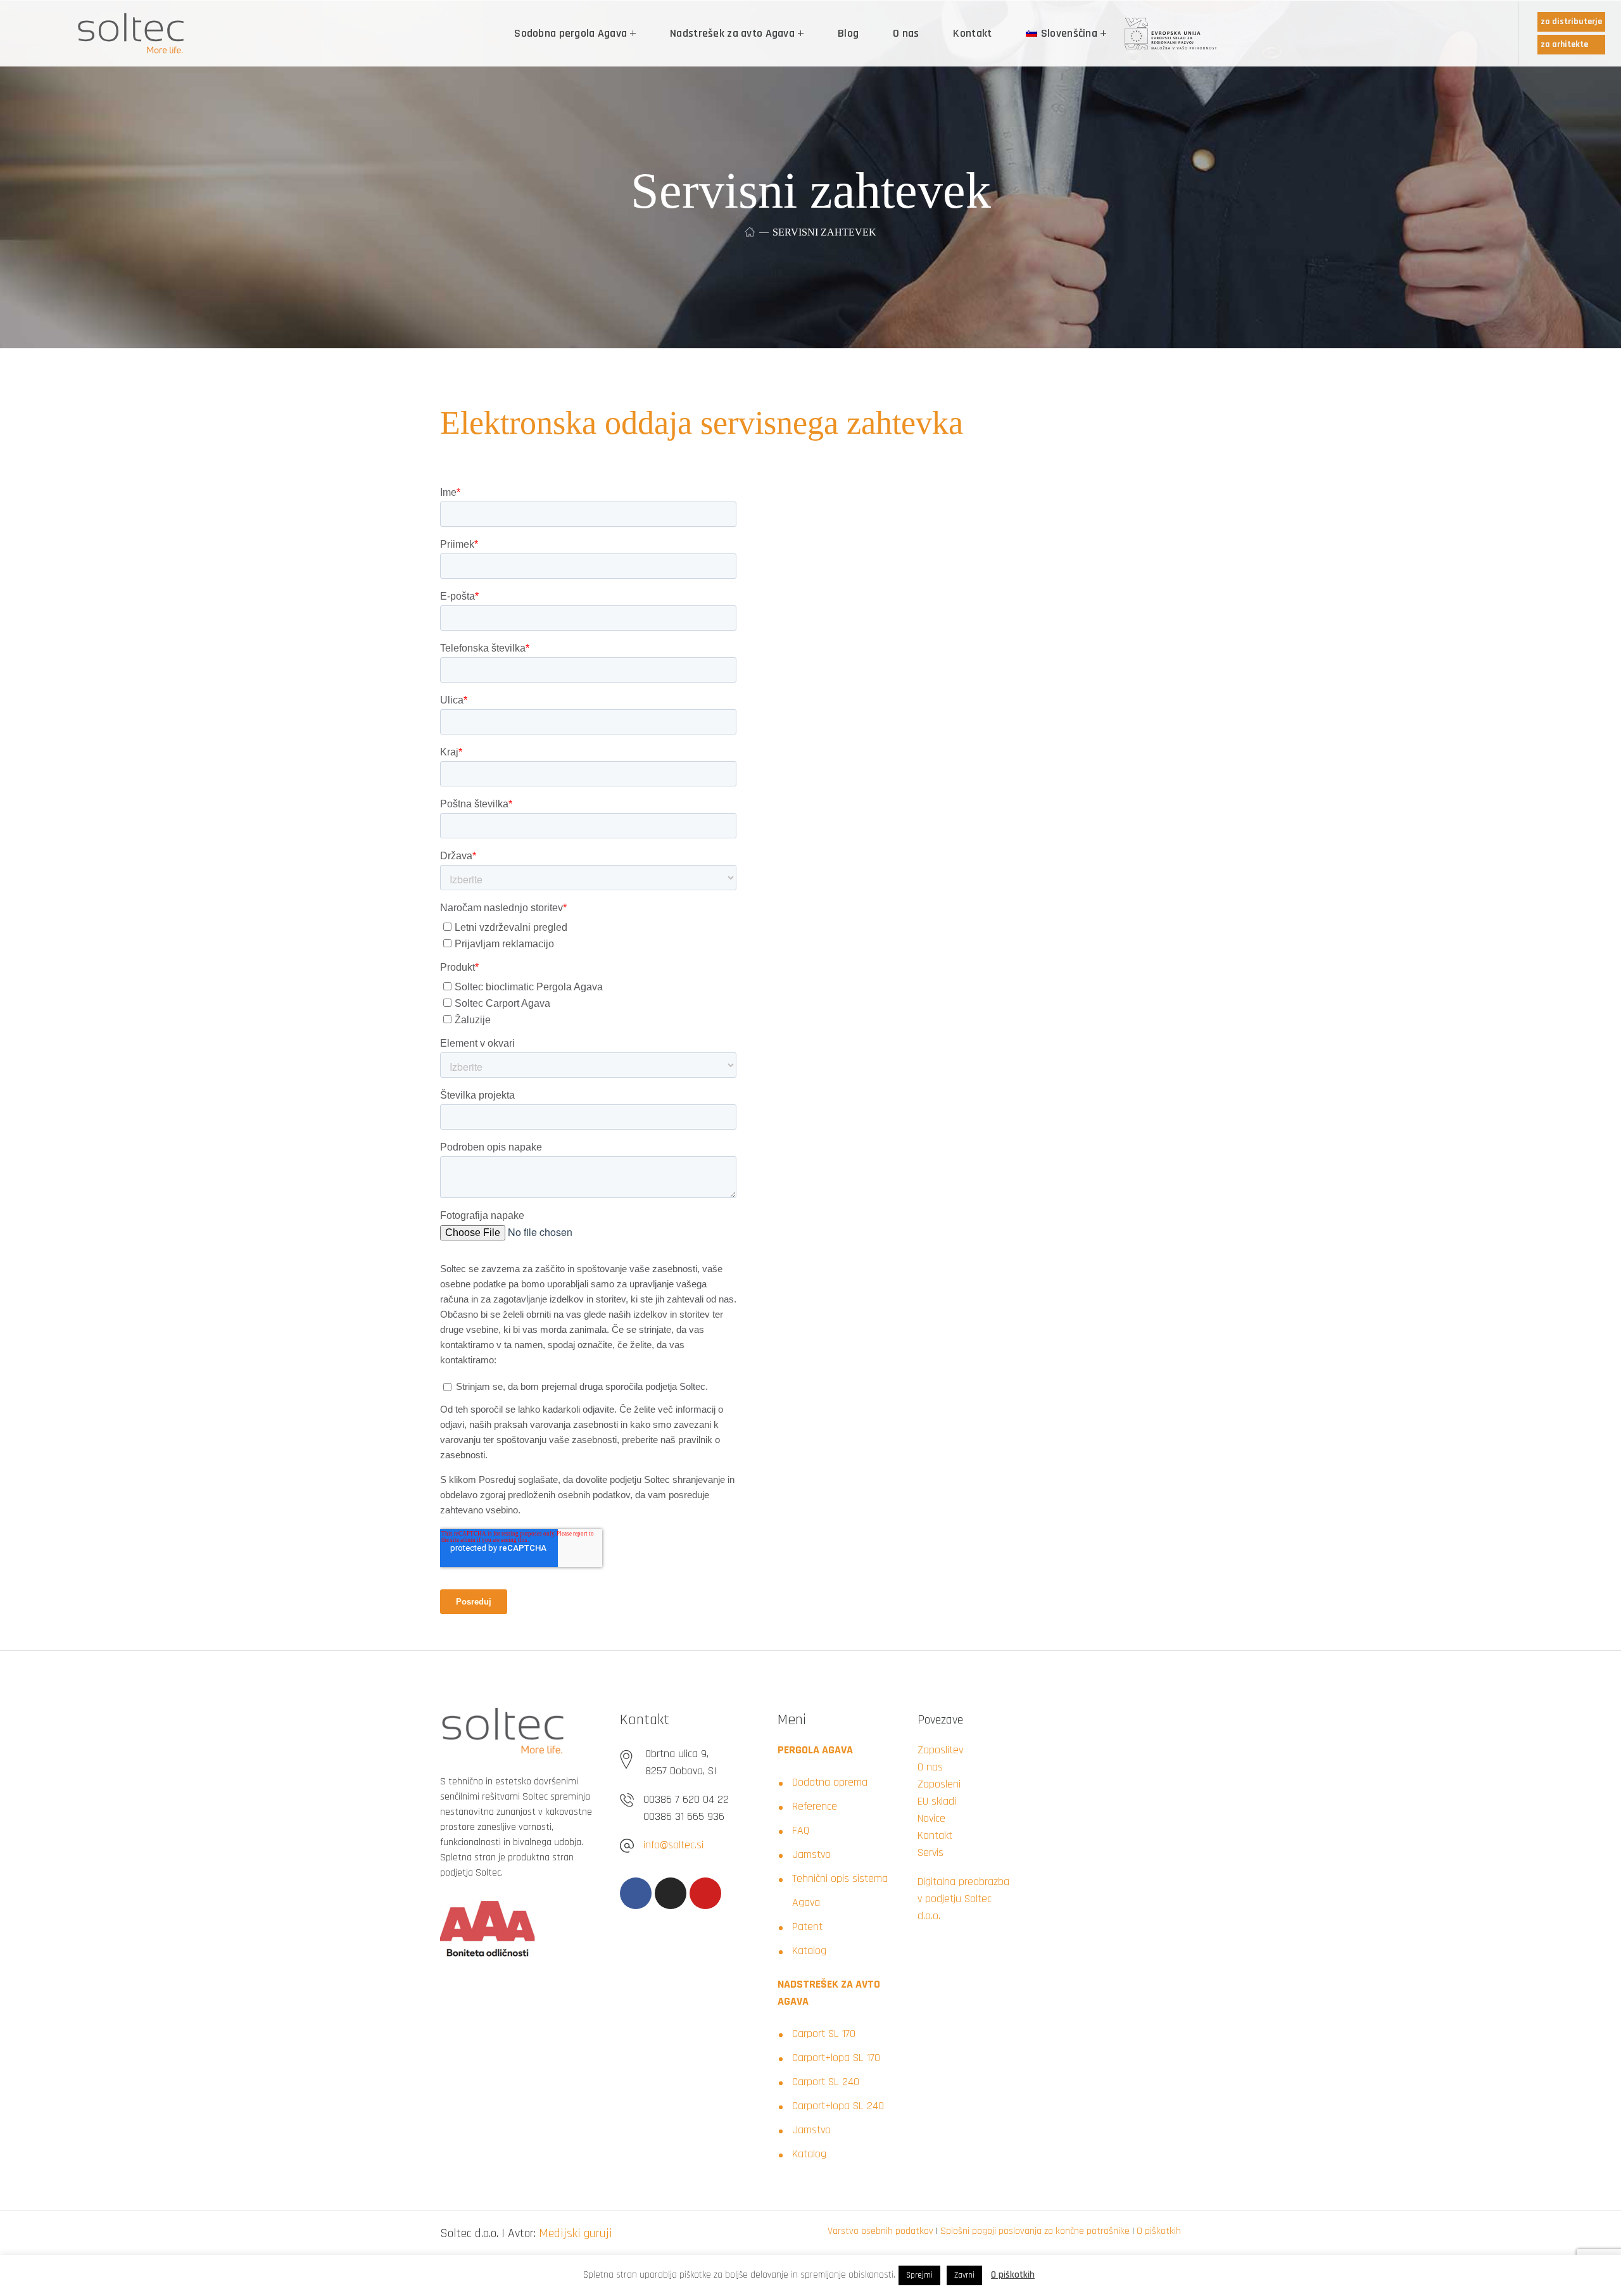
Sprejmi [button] (919, 2275)
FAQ (801, 1830)
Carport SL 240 (826, 2082)
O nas (930, 1767)
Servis (930, 1852)
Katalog (809, 1951)
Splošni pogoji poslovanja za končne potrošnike (1035, 2231)
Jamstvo (811, 1854)
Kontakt (935, 1835)
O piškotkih (1159, 2231)
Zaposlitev (940, 1750)
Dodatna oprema (830, 1782)
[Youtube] (705, 1893)
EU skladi (937, 1801)
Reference (815, 1806)
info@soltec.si (673, 1845)
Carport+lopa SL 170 (836, 2058)
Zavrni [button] (964, 2275)
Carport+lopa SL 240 (838, 2106)
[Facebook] (636, 1893)
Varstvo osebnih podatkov (880, 2231)
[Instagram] (671, 1893)
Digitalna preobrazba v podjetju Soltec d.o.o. (963, 1899)
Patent (807, 1927)
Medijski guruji (576, 2233)
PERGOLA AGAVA (815, 1750)
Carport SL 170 (824, 2034)
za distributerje (1571, 22)
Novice (931, 1818)
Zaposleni (939, 1784)
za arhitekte (1564, 44)
